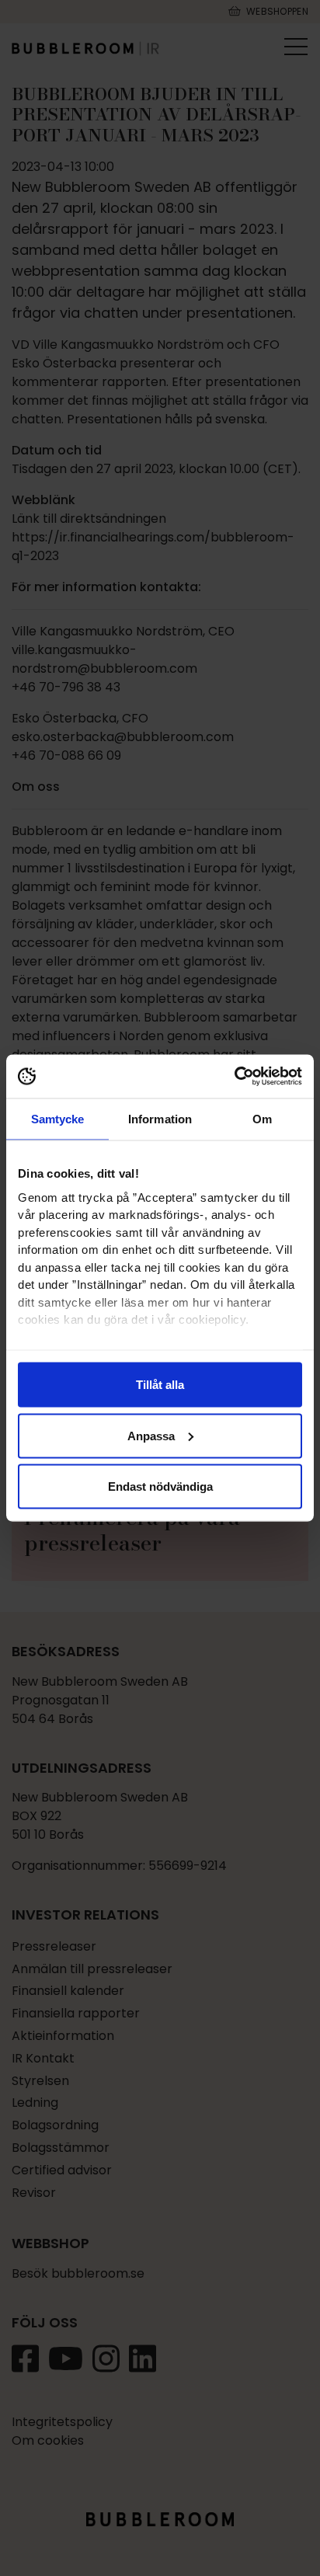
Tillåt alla (160, 1385)
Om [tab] (262, 1118)
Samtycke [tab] (58, 1118)
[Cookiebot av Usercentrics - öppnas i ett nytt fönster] (234, 1077)
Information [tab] (160, 1118)
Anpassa (151, 1435)
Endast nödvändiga (160, 1486)
